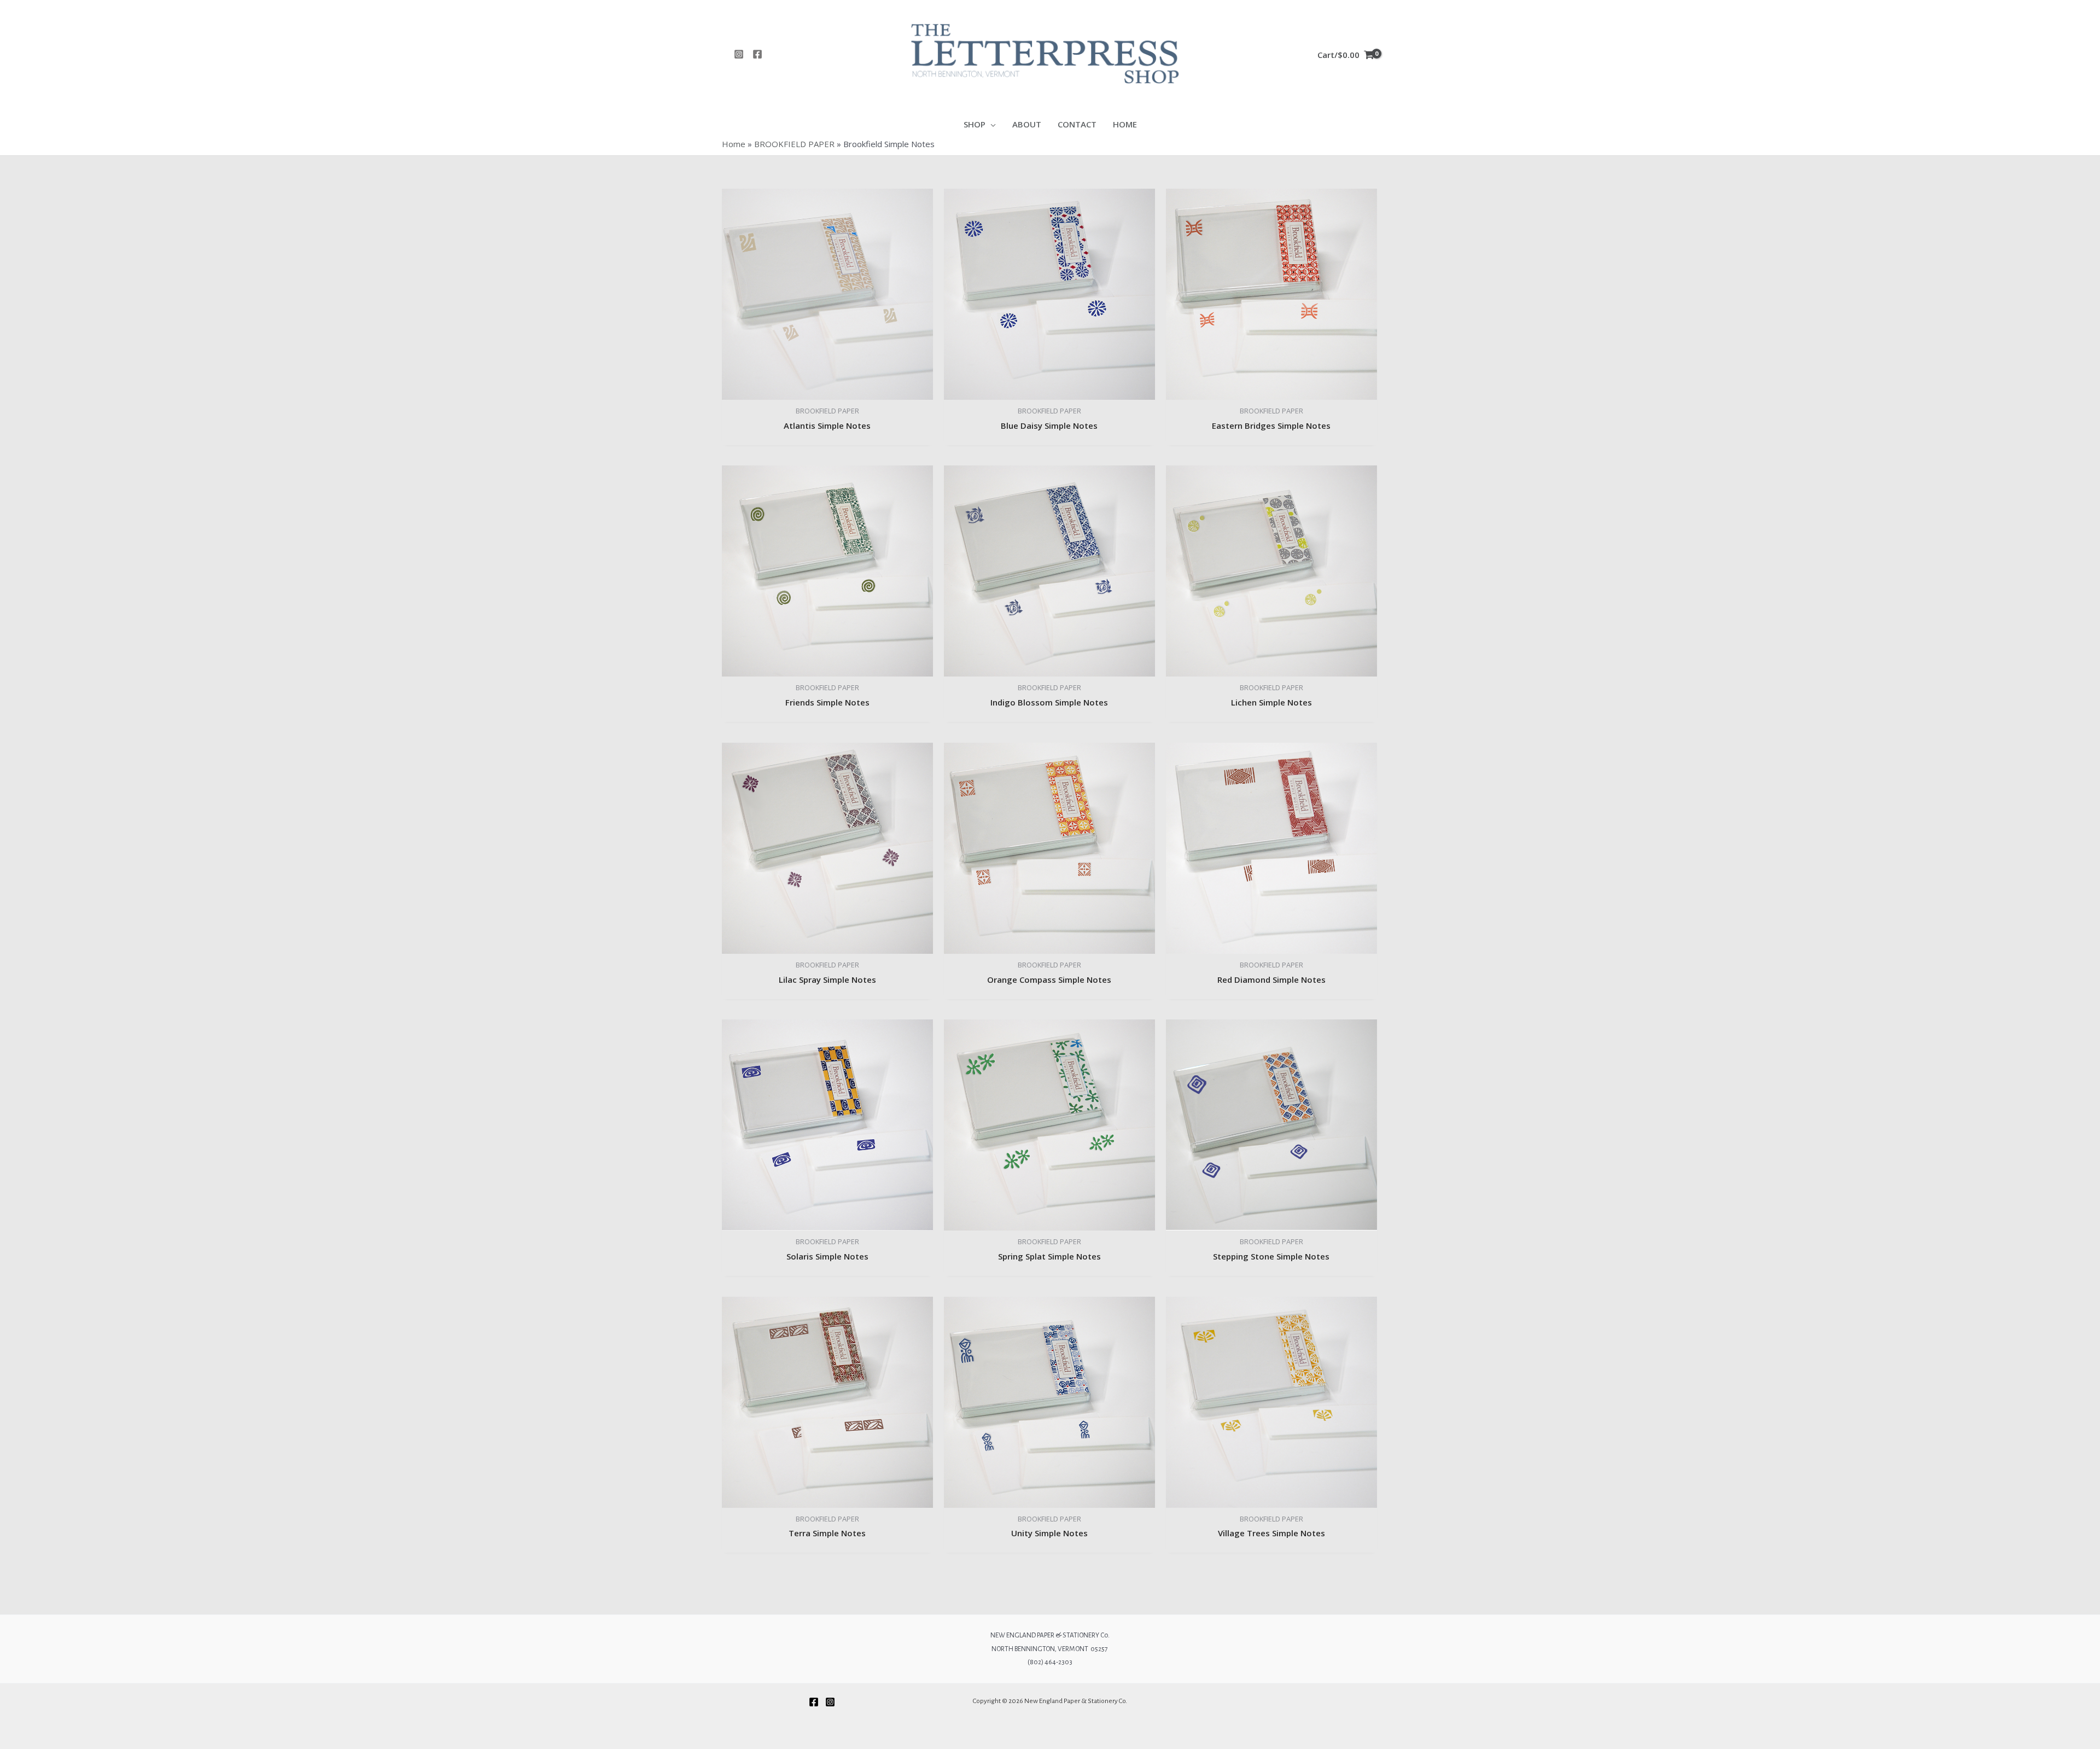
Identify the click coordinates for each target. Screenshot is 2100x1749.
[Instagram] (739, 54)
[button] (991, 124)
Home (734, 144)
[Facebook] (757, 54)
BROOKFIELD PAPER (794, 144)
